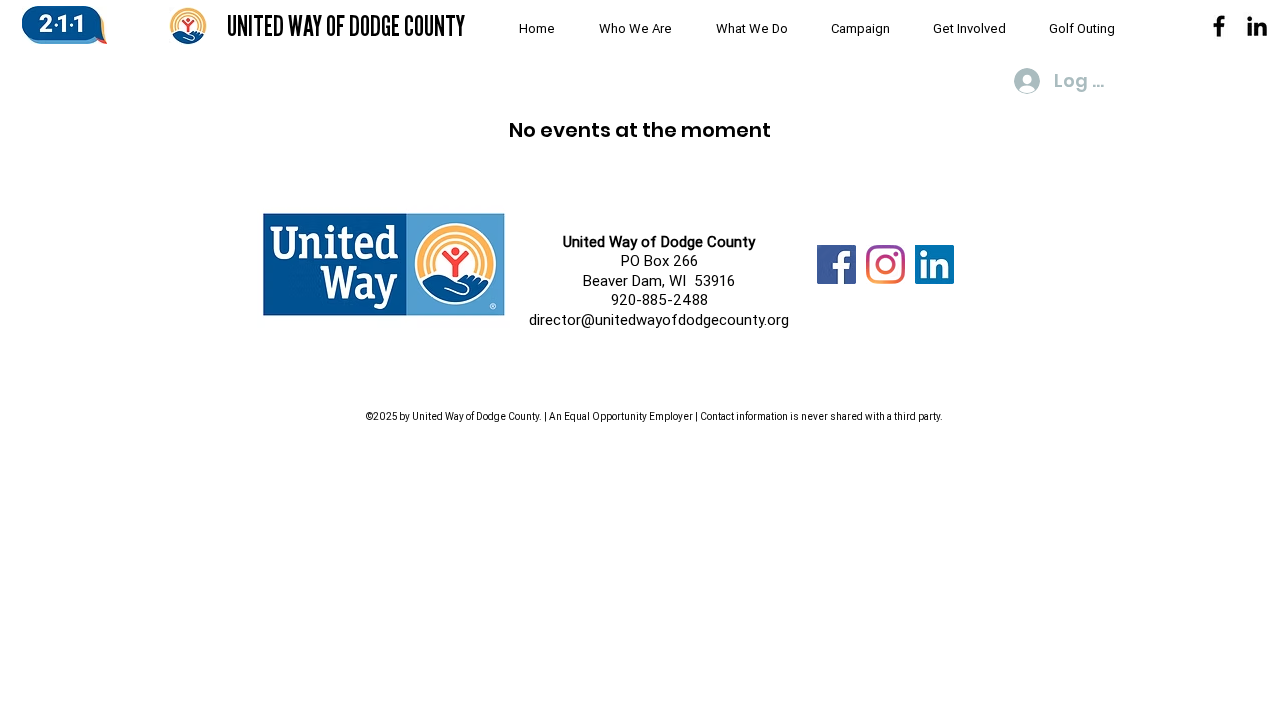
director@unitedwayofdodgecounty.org (659, 319)
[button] (628, 29)
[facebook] (1219, 26)
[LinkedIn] (934, 264)
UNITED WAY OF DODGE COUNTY (346, 26)
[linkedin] (1257, 26)
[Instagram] (885, 264)
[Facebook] (836, 264)
